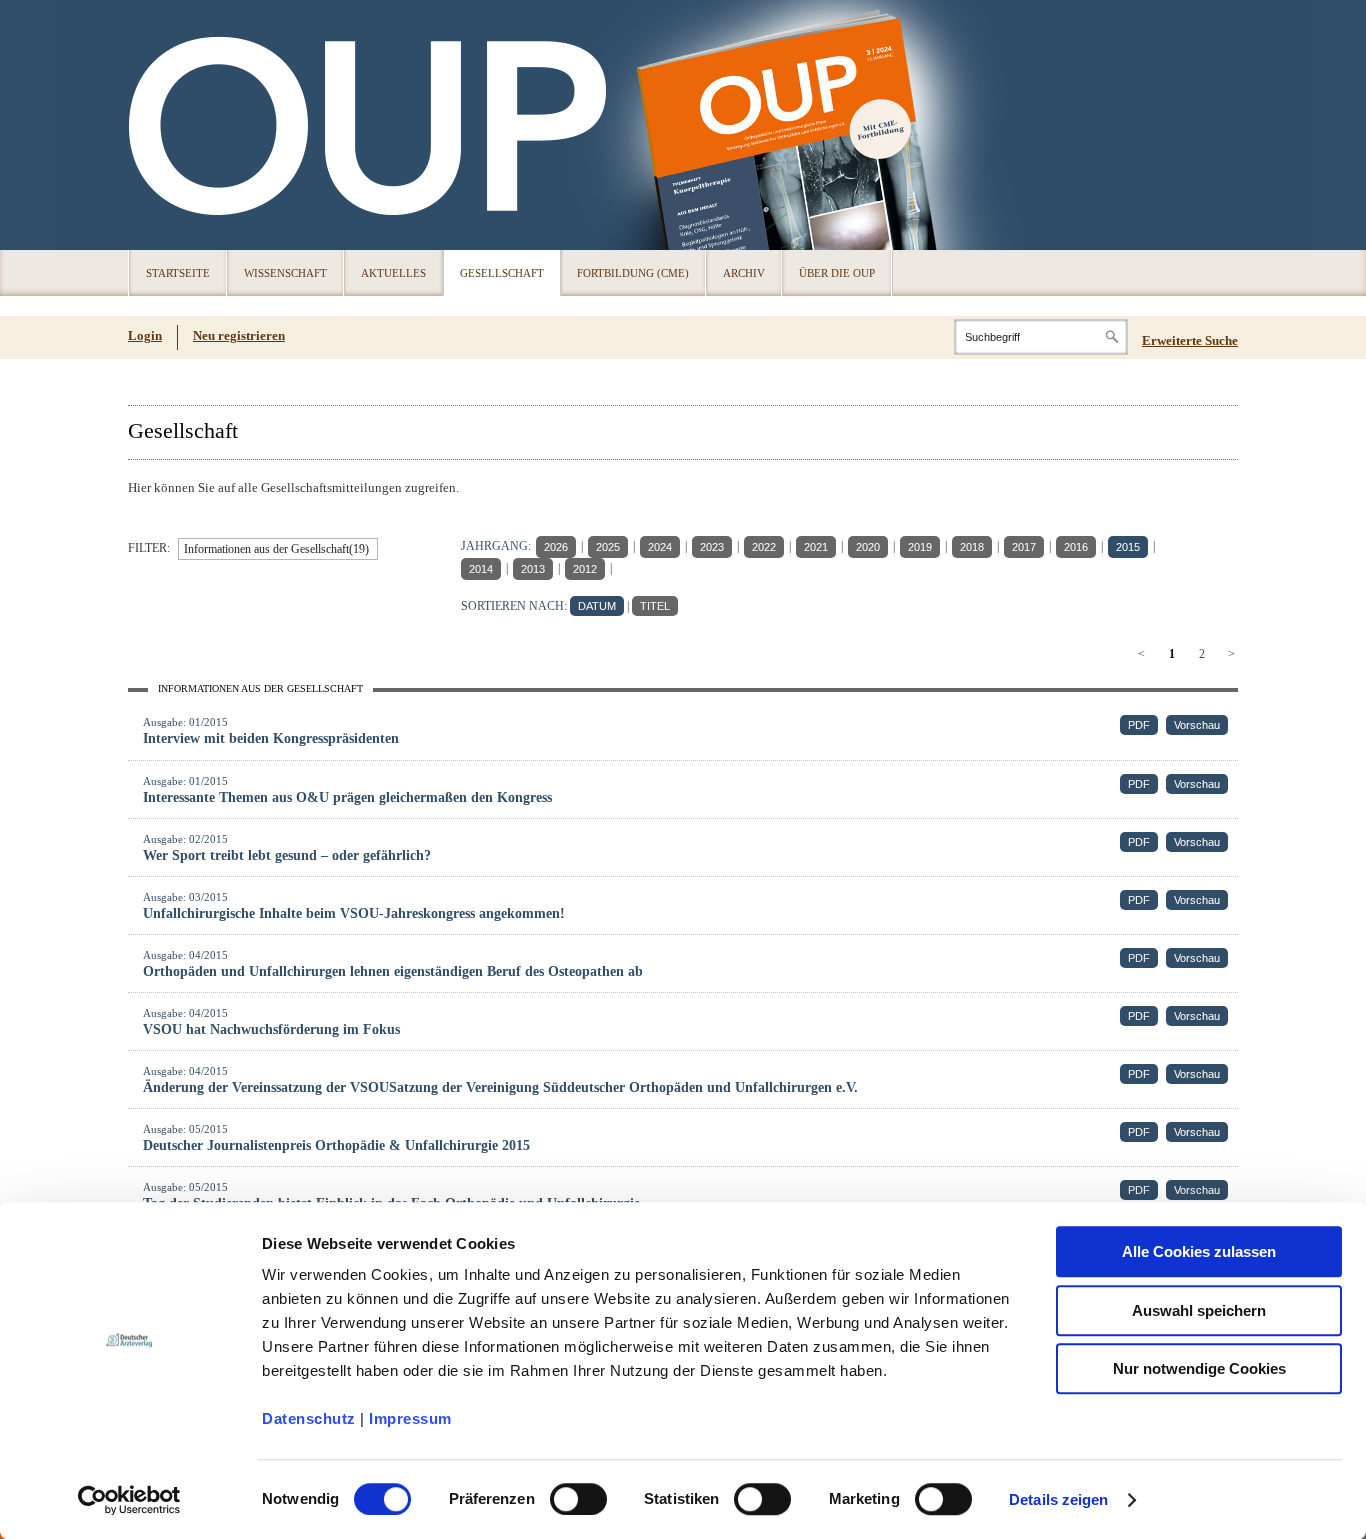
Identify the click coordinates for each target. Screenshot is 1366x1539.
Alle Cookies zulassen (1199, 1251)
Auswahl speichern (1199, 1310)
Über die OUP (837, 273)
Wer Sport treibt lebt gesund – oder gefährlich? (287, 855)
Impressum (410, 1418)
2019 (920, 547)
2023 (712, 547)
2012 (585, 569)
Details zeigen (1058, 1499)
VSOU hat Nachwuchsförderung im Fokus (271, 1029)
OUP (153, 125)
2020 (868, 547)
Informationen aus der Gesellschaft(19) (276, 549)
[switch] (578, 1499)
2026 (556, 547)
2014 (481, 569)
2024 (660, 547)
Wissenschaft (285, 273)
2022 (764, 547)
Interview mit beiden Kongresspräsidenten (271, 738)
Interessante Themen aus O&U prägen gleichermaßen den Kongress (347, 797)
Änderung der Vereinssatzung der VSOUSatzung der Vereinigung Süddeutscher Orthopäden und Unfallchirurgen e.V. (500, 1087)
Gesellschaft (502, 273)
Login (145, 335)
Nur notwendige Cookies (1199, 1368)
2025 (608, 547)
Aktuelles (393, 273)
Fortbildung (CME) (633, 273)
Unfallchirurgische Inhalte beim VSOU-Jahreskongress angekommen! (354, 913)
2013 (533, 569)
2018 (972, 547)
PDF (1139, 725)
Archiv (744, 273)
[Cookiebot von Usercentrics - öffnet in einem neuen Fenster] (129, 1500)
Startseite (178, 273)
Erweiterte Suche (1190, 340)
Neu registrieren (239, 335)
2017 (1024, 547)
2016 (1076, 547)
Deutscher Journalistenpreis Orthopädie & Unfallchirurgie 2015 (336, 1145)
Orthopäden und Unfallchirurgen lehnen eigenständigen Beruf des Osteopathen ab (393, 971)
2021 (816, 547)
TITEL (655, 606)
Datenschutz (309, 1418)
